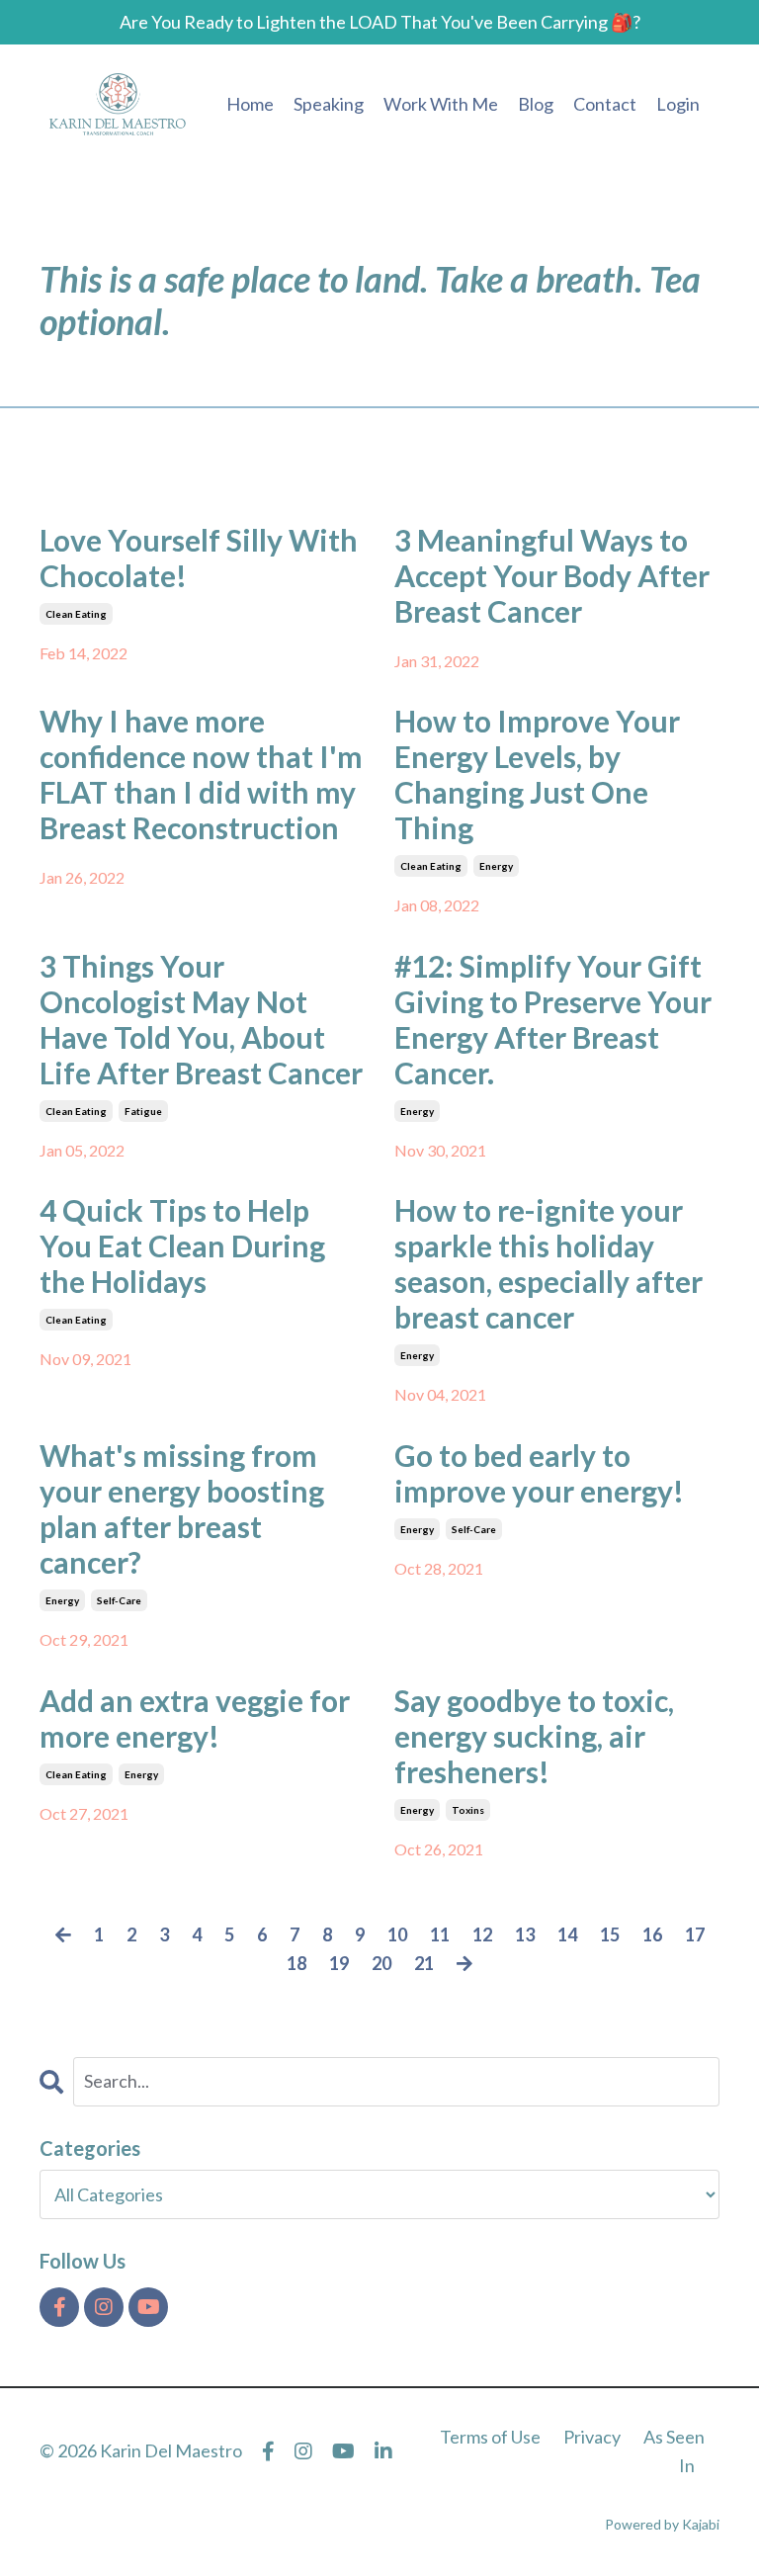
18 (296, 1963)
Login (678, 104)
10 (397, 1934)
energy (496, 866)
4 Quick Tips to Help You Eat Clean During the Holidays (182, 1245)
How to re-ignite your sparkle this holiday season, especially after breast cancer (548, 1263)
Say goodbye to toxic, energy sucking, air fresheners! (534, 1736)
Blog (536, 104)
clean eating (76, 614)
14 (567, 1934)
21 (424, 1963)
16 (652, 1934)
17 (695, 1934)
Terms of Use (490, 2437)
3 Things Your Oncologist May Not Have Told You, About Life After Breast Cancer (201, 1019)
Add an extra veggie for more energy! (195, 1718)
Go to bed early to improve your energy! (539, 1473)
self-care (119, 1600)
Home (250, 104)
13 (525, 1934)
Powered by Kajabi (662, 2524)
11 (440, 1934)
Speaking (329, 104)
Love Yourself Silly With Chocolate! (199, 558)
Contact (605, 104)
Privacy (592, 2437)
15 (610, 1934)
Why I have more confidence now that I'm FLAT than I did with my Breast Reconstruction (201, 774)
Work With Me (441, 104)
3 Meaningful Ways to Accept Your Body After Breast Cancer (552, 575)
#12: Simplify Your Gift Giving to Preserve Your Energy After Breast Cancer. (553, 1019)
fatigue (143, 1111)
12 (482, 1934)
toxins (468, 1810)
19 (339, 1963)
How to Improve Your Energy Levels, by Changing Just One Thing (537, 774)
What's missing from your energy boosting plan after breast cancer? (182, 1508)
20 (381, 1963)
